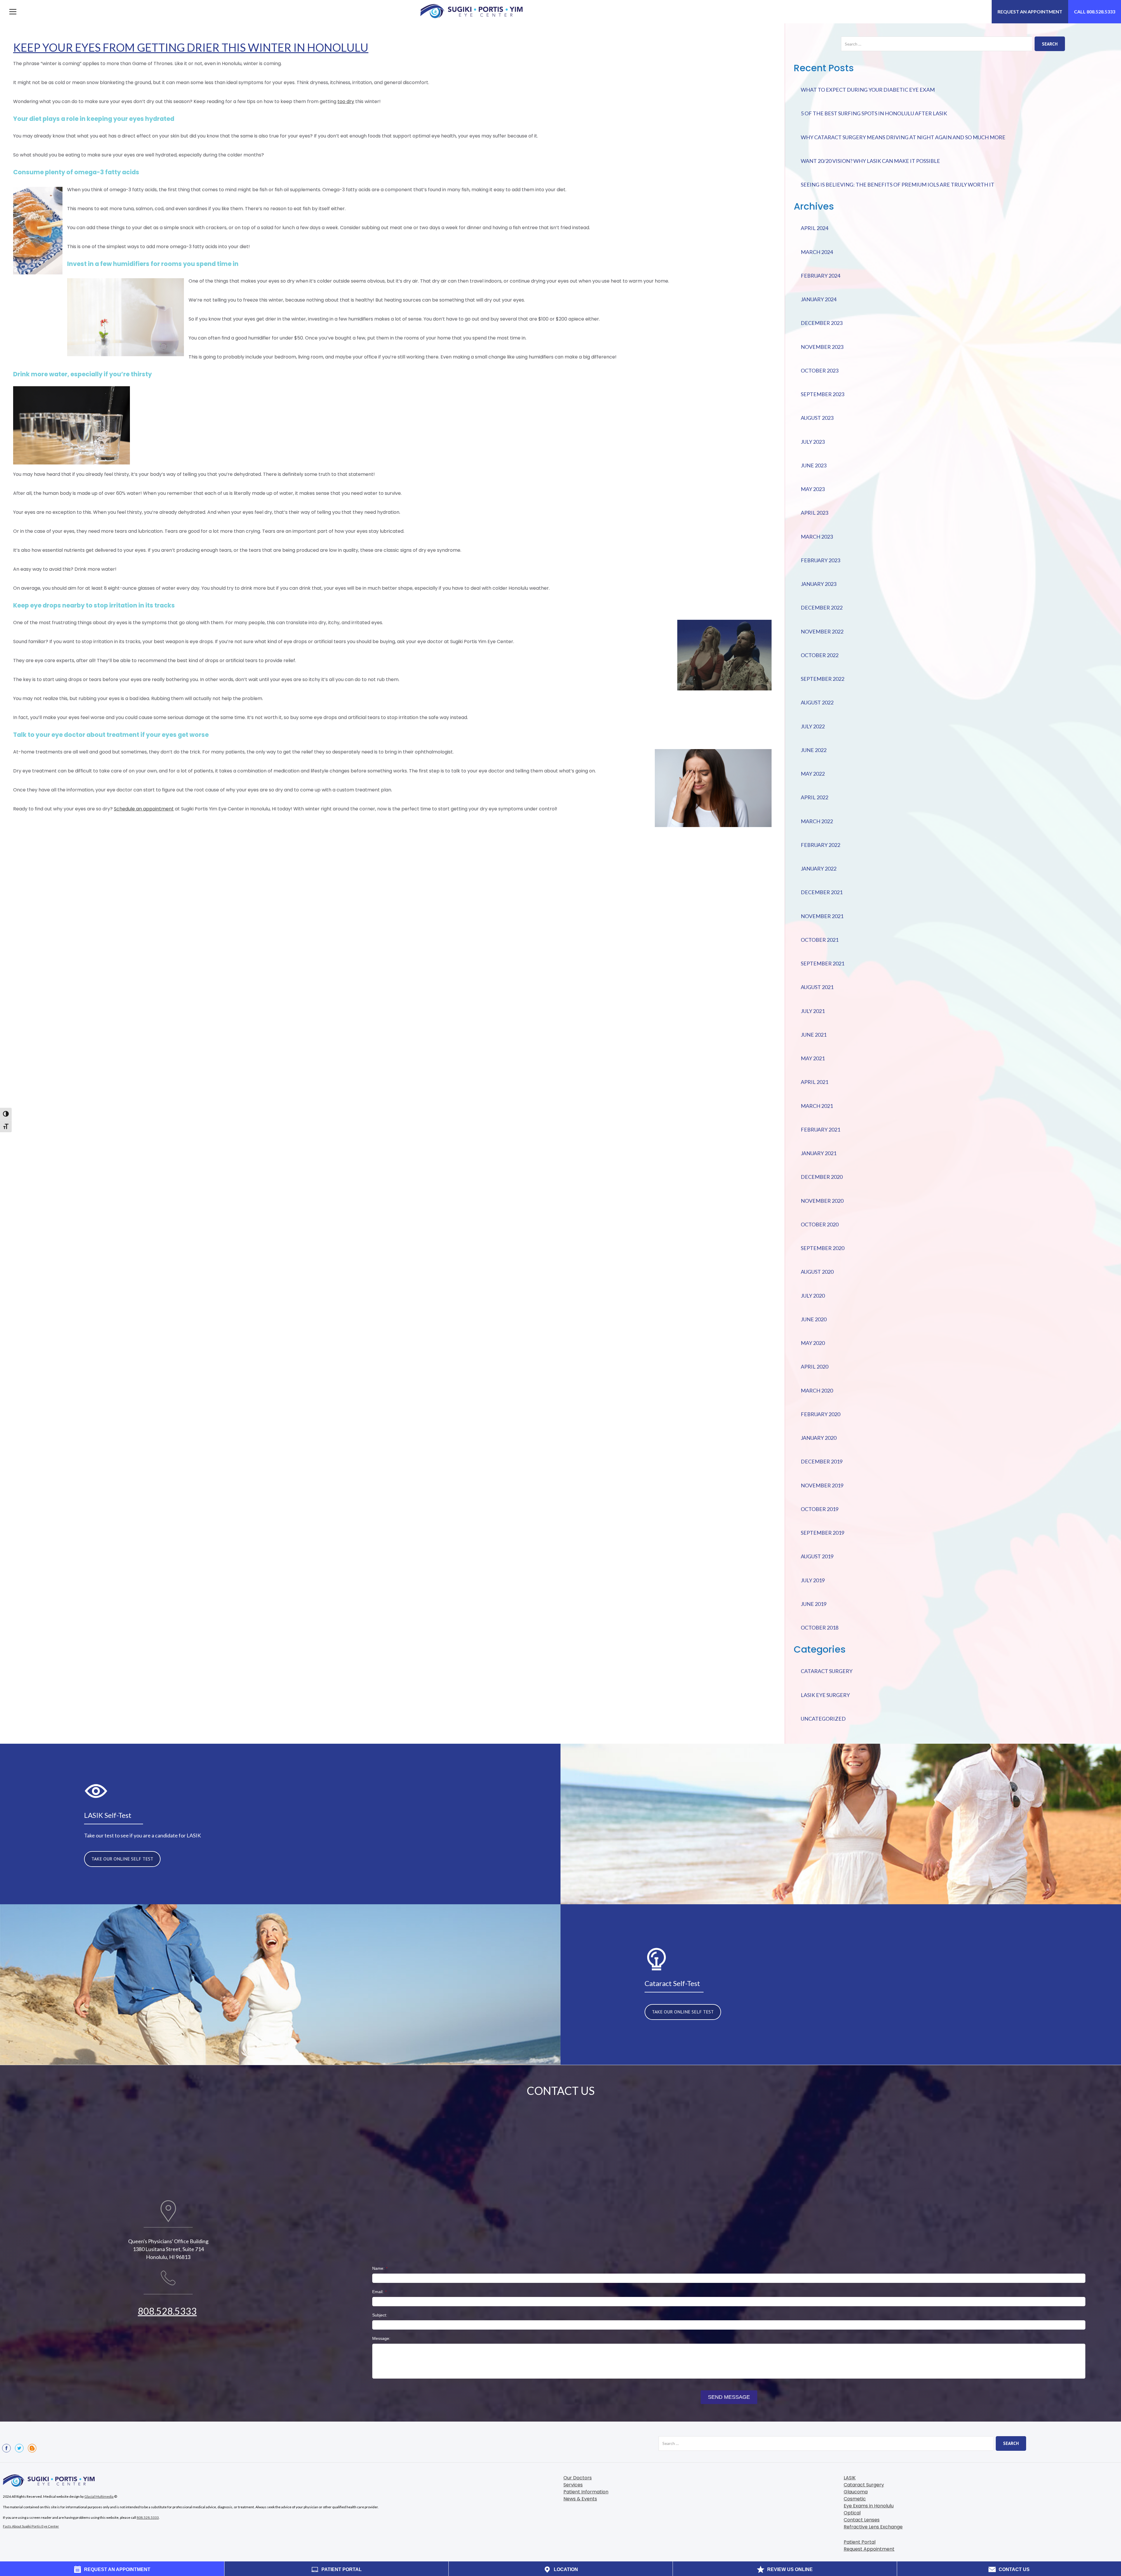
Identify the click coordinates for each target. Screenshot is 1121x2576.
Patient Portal (860, 2542)
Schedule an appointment (144, 809)
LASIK (850, 2478)
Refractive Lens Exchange (873, 2527)
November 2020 (822, 1201)
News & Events (580, 2499)
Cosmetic (855, 2499)
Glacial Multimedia (99, 2496)
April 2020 (814, 1367)
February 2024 (820, 276)
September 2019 (823, 1533)
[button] (13, 12)
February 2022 (820, 845)
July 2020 (813, 1296)
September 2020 (823, 1248)
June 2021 (814, 1035)
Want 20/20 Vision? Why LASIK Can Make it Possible (870, 161)
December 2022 (822, 608)
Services (573, 2485)
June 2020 (814, 1319)
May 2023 (813, 489)
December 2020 (822, 1177)
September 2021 (823, 963)
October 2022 (820, 655)
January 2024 (819, 299)
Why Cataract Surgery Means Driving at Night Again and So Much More (903, 137)
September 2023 (823, 394)
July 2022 (813, 726)
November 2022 (822, 631)
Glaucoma (856, 2492)
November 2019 (822, 1485)
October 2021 (820, 940)
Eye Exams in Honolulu (869, 2506)
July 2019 (813, 1580)
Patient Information (586, 2492)
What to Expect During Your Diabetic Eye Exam (868, 90)
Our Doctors (578, 2478)
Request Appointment (869, 2549)
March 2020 (817, 1390)
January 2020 (819, 1438)
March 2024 (817, 252)
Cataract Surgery (827, 1671)
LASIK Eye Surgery (825, 1695)
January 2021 (819, 1153)
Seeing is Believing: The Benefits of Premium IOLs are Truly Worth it (898, 185)
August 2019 (817, 1556)
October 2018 (820, 1628)
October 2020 (820, 1224)
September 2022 (823, 679)
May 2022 (813, 774)
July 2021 (813, 1011)
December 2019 (822, 1461)
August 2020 (817, 1272)
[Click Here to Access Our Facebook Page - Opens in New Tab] (6, 2448)
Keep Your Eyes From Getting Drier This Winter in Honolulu (191, 47)
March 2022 (817, 821)
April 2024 (814, 228)
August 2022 (817, 702)
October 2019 (820, 1509)
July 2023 (813, 442)
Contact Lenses (862, 2520)
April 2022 (814, 797)
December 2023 (822, 323)
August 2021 (817, 987)
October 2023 (820, 370)
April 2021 (814, 1082)
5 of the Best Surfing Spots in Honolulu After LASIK (874, 113)
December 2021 (822, 892)
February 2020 (820, 1414)
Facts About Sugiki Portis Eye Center (31, 2526)
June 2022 (814, 750)
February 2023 (820, 560)
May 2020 (813, 1343)
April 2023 (814, 513)
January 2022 (819, 868)
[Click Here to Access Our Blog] (32, 2448)
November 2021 (822, 916)
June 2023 (814, 465)
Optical (852, 2513)
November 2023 (822, 347)
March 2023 (817, 537)
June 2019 (814, 1604)
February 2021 (820, 1129)
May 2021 (813, 1058)
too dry (346, 101)
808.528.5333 (167, 2311)
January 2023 (819, 584)
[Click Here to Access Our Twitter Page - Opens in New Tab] (19, 2448)
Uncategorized (823, 1719)
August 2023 (817, 418)
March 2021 (817, 1106)
